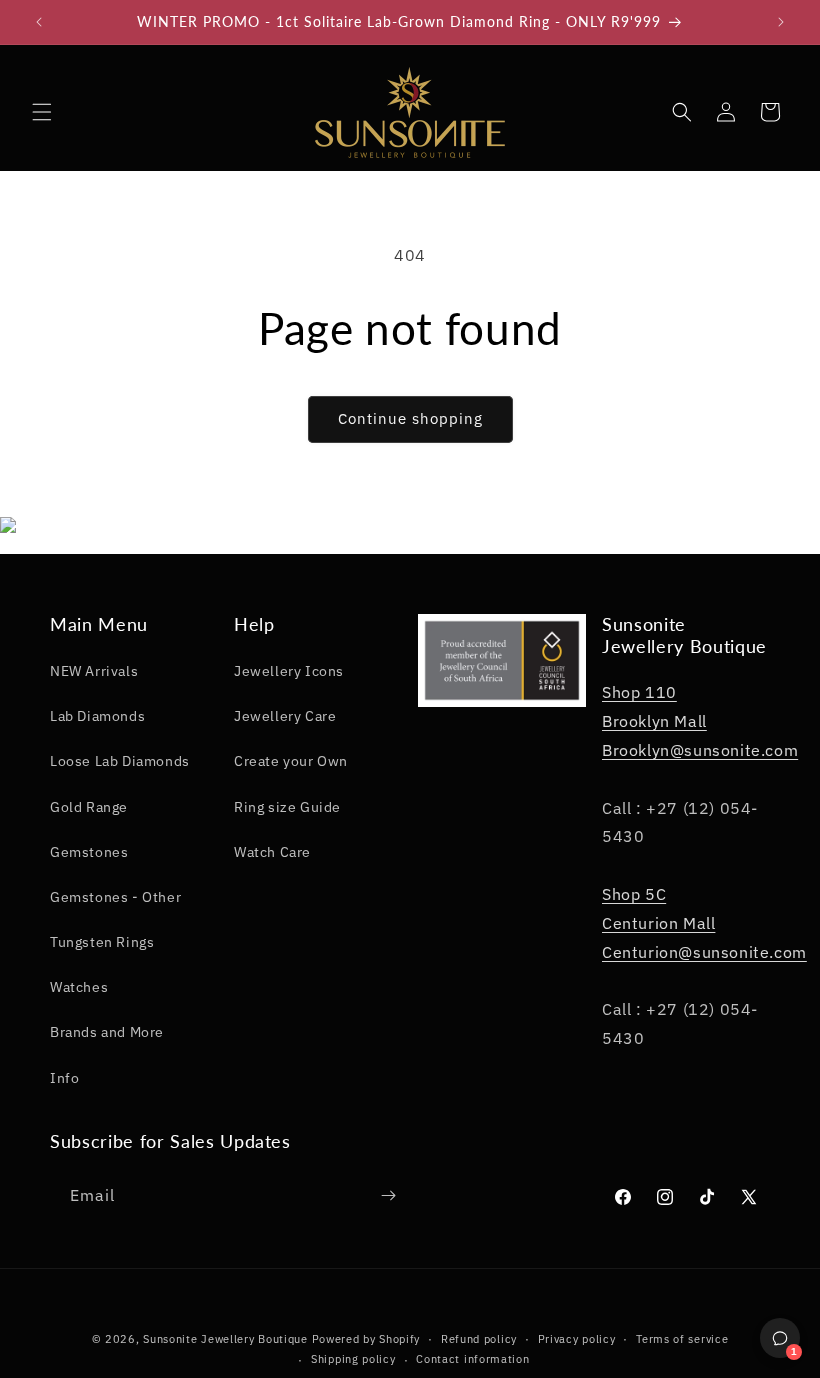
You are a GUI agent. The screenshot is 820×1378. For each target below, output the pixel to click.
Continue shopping (410, 418)
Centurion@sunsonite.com (704, 952)
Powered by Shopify (366, 1339)
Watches (79, 987)
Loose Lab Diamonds (120, 761)
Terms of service (682, 1339)
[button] (42, 112)
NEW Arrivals (94, 671)
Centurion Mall (658, 923)
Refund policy (479, 1339)
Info (64, 1078)
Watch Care (272, 852)
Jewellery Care (285, 716)
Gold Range (89, 807)
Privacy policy (577, 1339)
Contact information (472, 1359)
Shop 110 (639, 692)
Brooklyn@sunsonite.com (700, 750)
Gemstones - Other (115, 897)
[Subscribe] (388, 1195)
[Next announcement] (781, 22)
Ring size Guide (287, 807)
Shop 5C (634, 894)
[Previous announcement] (39, 22)
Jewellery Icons (289, 671)
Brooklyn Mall (654, 721)
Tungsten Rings (102, 942)
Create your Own (291, 761)
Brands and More (107, 1032)
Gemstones (89, 852)
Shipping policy (353, 1359)
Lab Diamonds (97, 716)
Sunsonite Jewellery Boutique (225, 1339)
